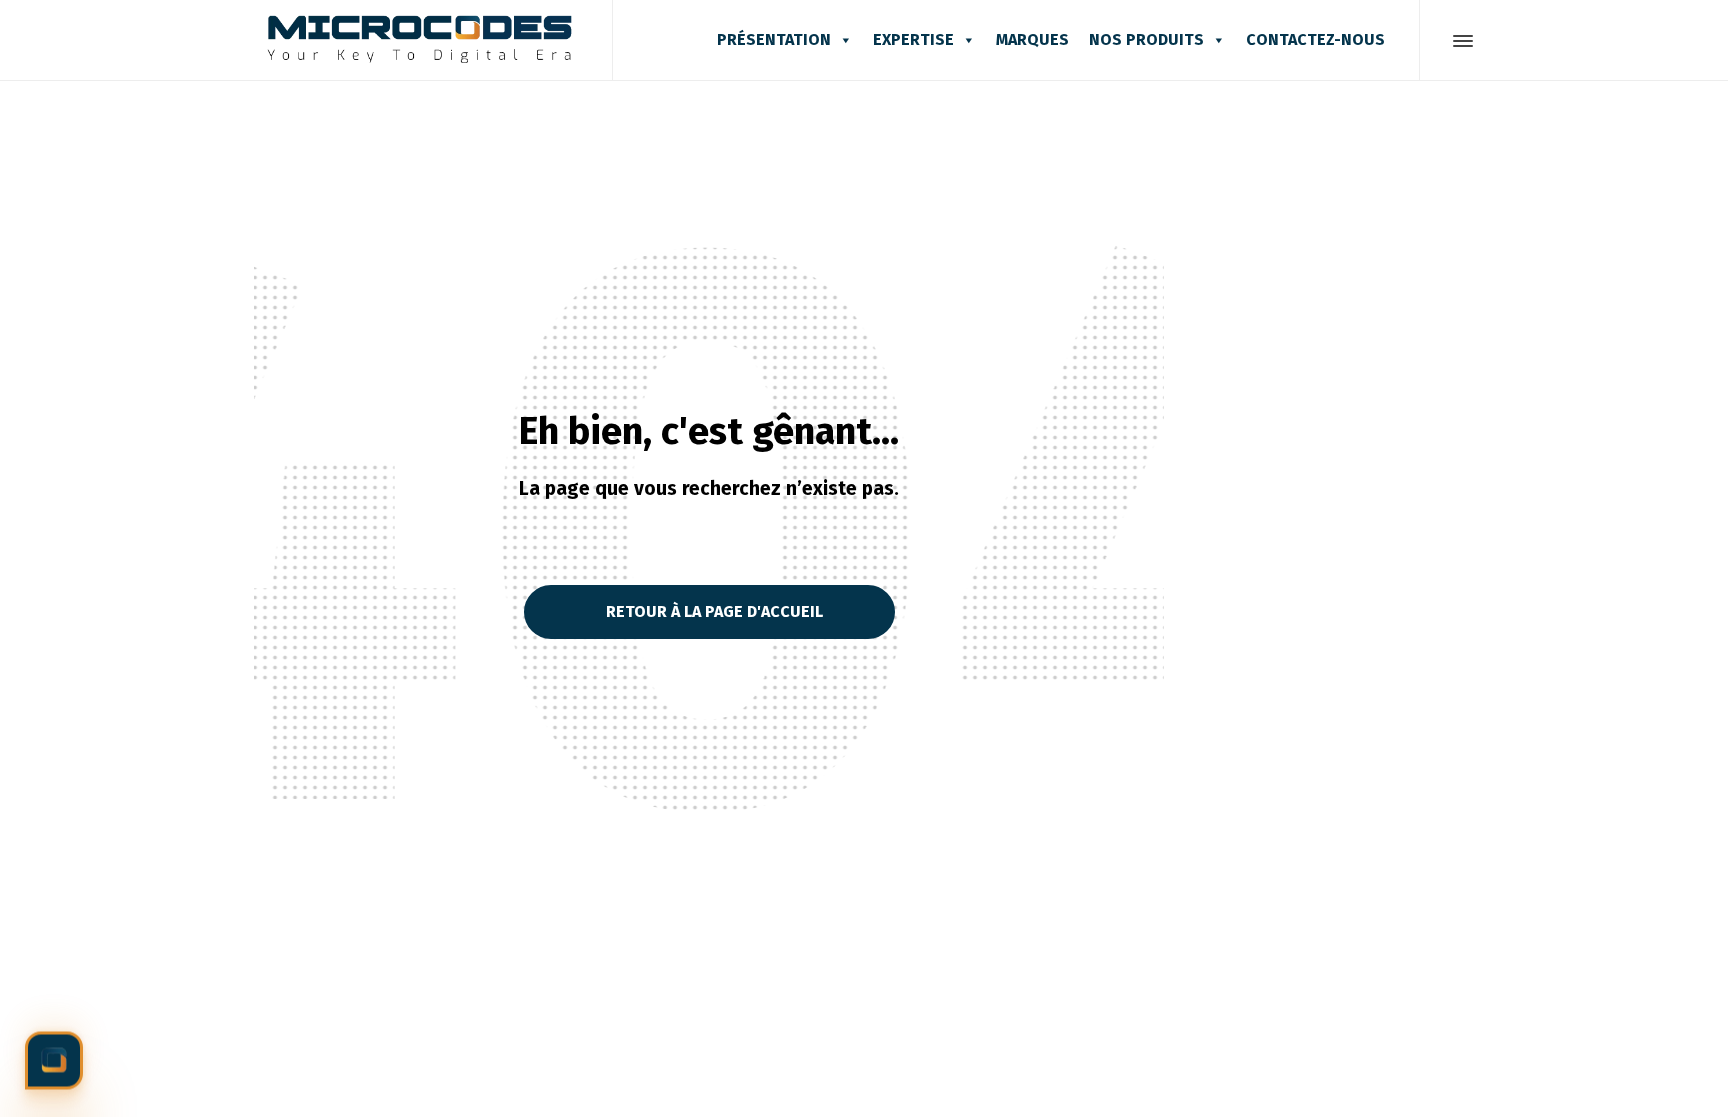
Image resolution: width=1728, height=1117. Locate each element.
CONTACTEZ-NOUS (1315, 39)
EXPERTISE (913, 39)
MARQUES (1032, 39)
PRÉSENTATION (774, 39)
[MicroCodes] (421, 40)
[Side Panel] (1459, 41)
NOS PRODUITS (1146, 39)
